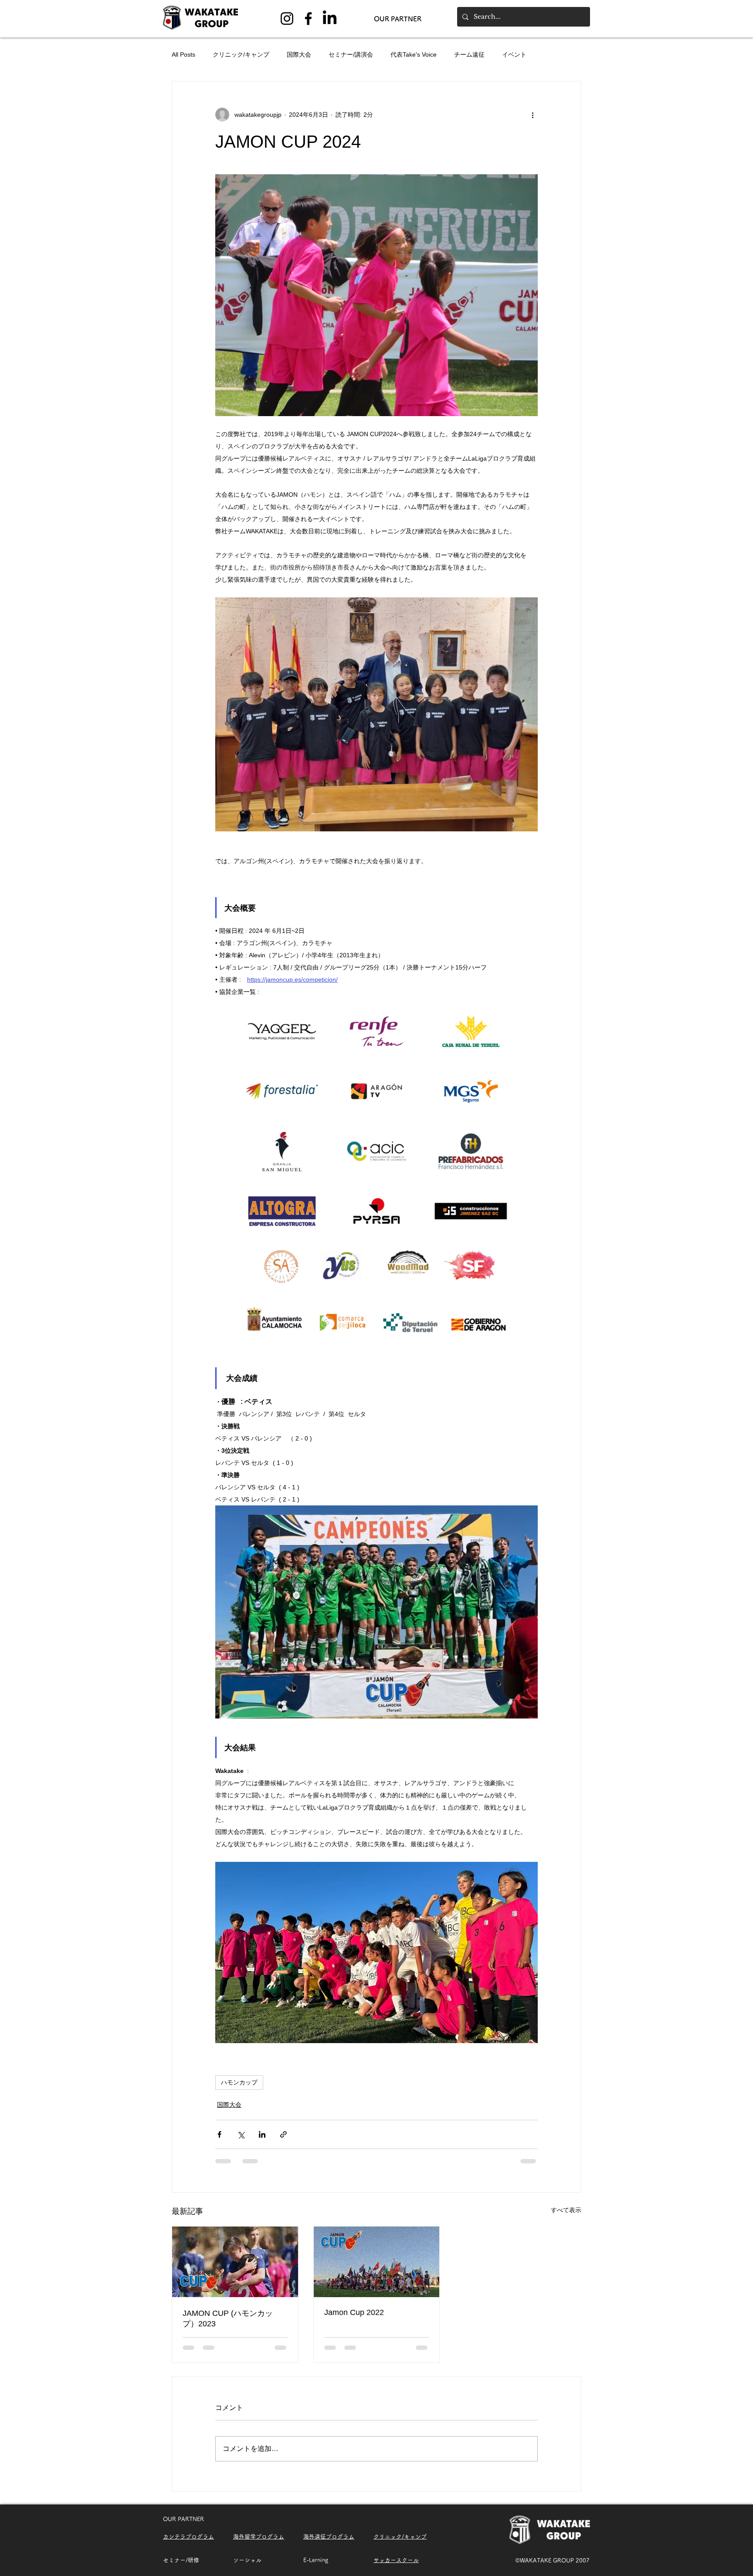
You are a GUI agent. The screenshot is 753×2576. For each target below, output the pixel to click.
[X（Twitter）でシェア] (241, 2134)
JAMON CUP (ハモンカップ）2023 (228, 2318)
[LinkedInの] (330, 19)
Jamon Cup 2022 (354, 2312)
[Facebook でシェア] (219, 2134)
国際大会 (299, 54)
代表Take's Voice (414, 54)
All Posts (183, 54)
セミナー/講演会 (351, 54)
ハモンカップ (239, 2082)
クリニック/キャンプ (241, 54)
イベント (514, 54)
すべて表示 (566, 2210)
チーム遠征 (469, 54)
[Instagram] (287, 19)
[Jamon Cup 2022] (377, 2262)
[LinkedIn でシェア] (262, 2134)
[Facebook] (308, 19)
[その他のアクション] (533, 115)
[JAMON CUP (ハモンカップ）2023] (235, 2262)
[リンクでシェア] (283, 2134)
